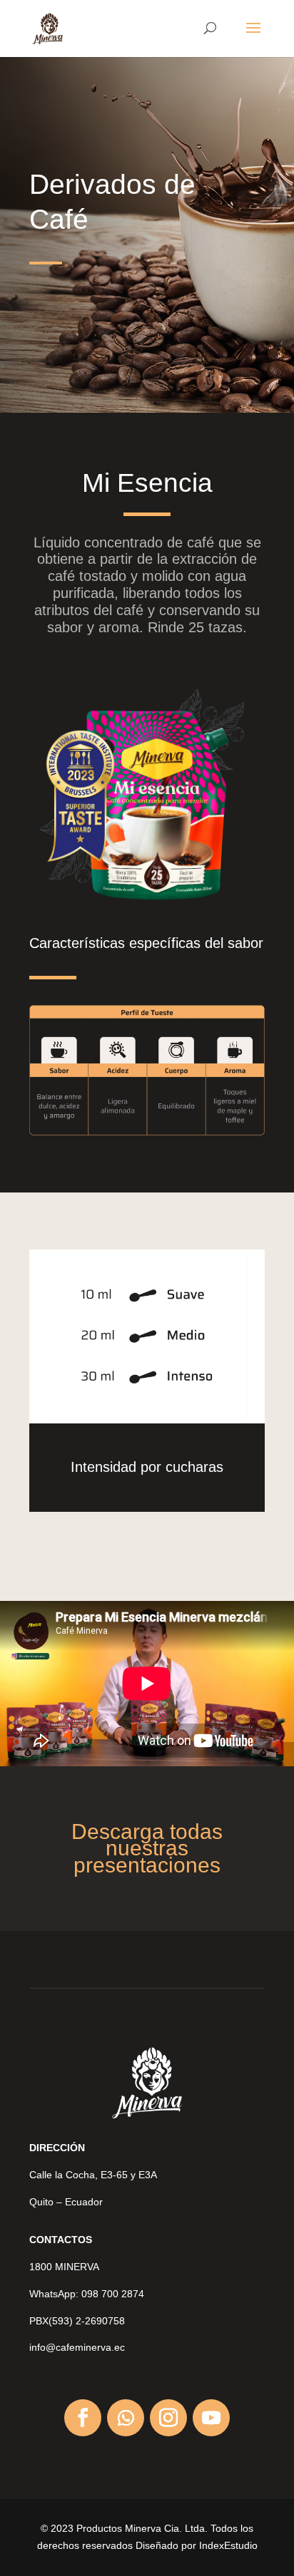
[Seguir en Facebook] (83, 2418)
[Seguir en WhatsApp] (126, 2418)
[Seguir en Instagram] (168, 2418)
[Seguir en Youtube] (211, 2418)
